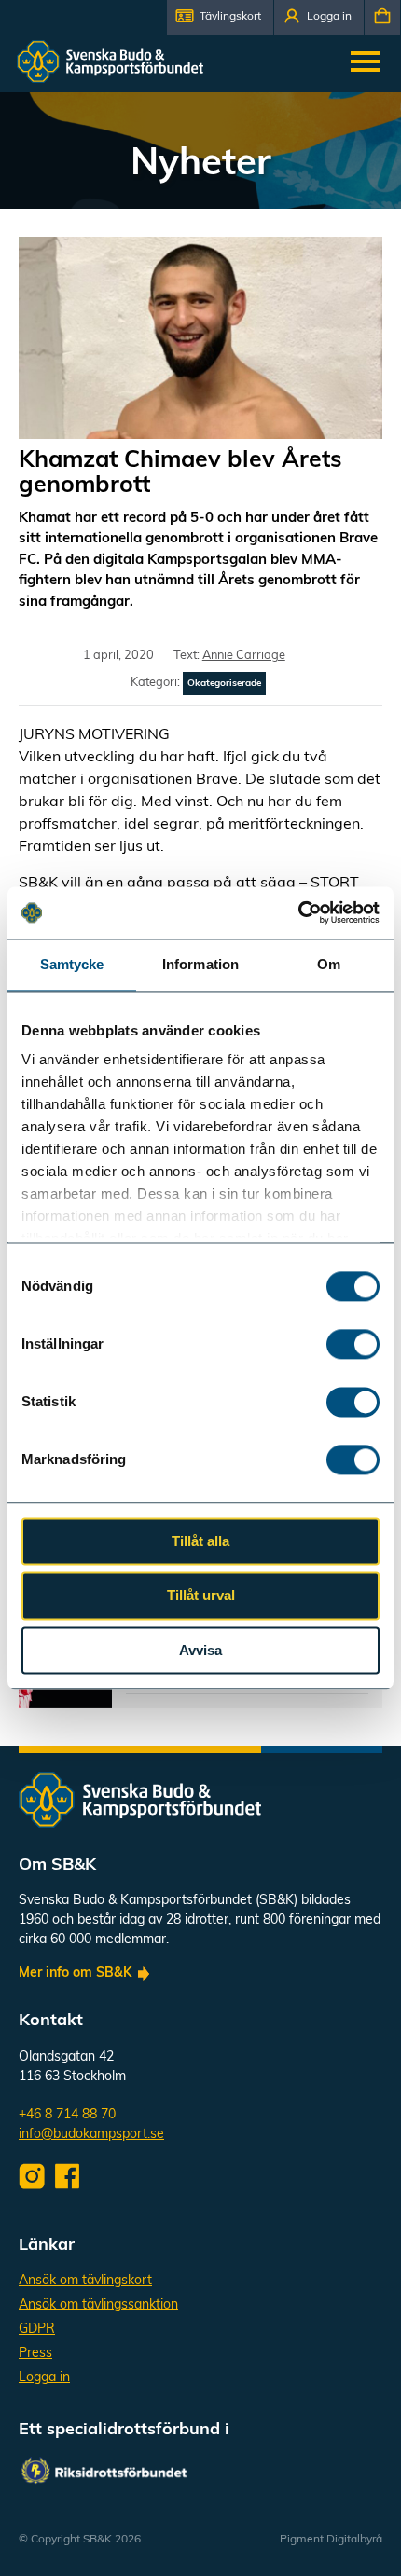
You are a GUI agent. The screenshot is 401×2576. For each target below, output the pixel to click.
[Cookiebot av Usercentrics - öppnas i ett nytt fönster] (298, 912)
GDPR (37, 2329)
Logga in (44, 2378)
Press (35, 2354)
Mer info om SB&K (75, 1973)
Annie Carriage (244, 656)
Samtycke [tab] (72, 964)
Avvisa (200, 1650)
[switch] (353, 1344)
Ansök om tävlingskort (85, 2281)
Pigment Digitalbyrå (331, 2540)
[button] (220, 18)
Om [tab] (329, 964)
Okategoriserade (224, 684)
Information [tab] (200, 964)
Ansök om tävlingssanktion (98, 2305)
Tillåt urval (201, 1596)
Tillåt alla (200, 1541)
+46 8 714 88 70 (67, 2115)
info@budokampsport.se (91, 2135)
